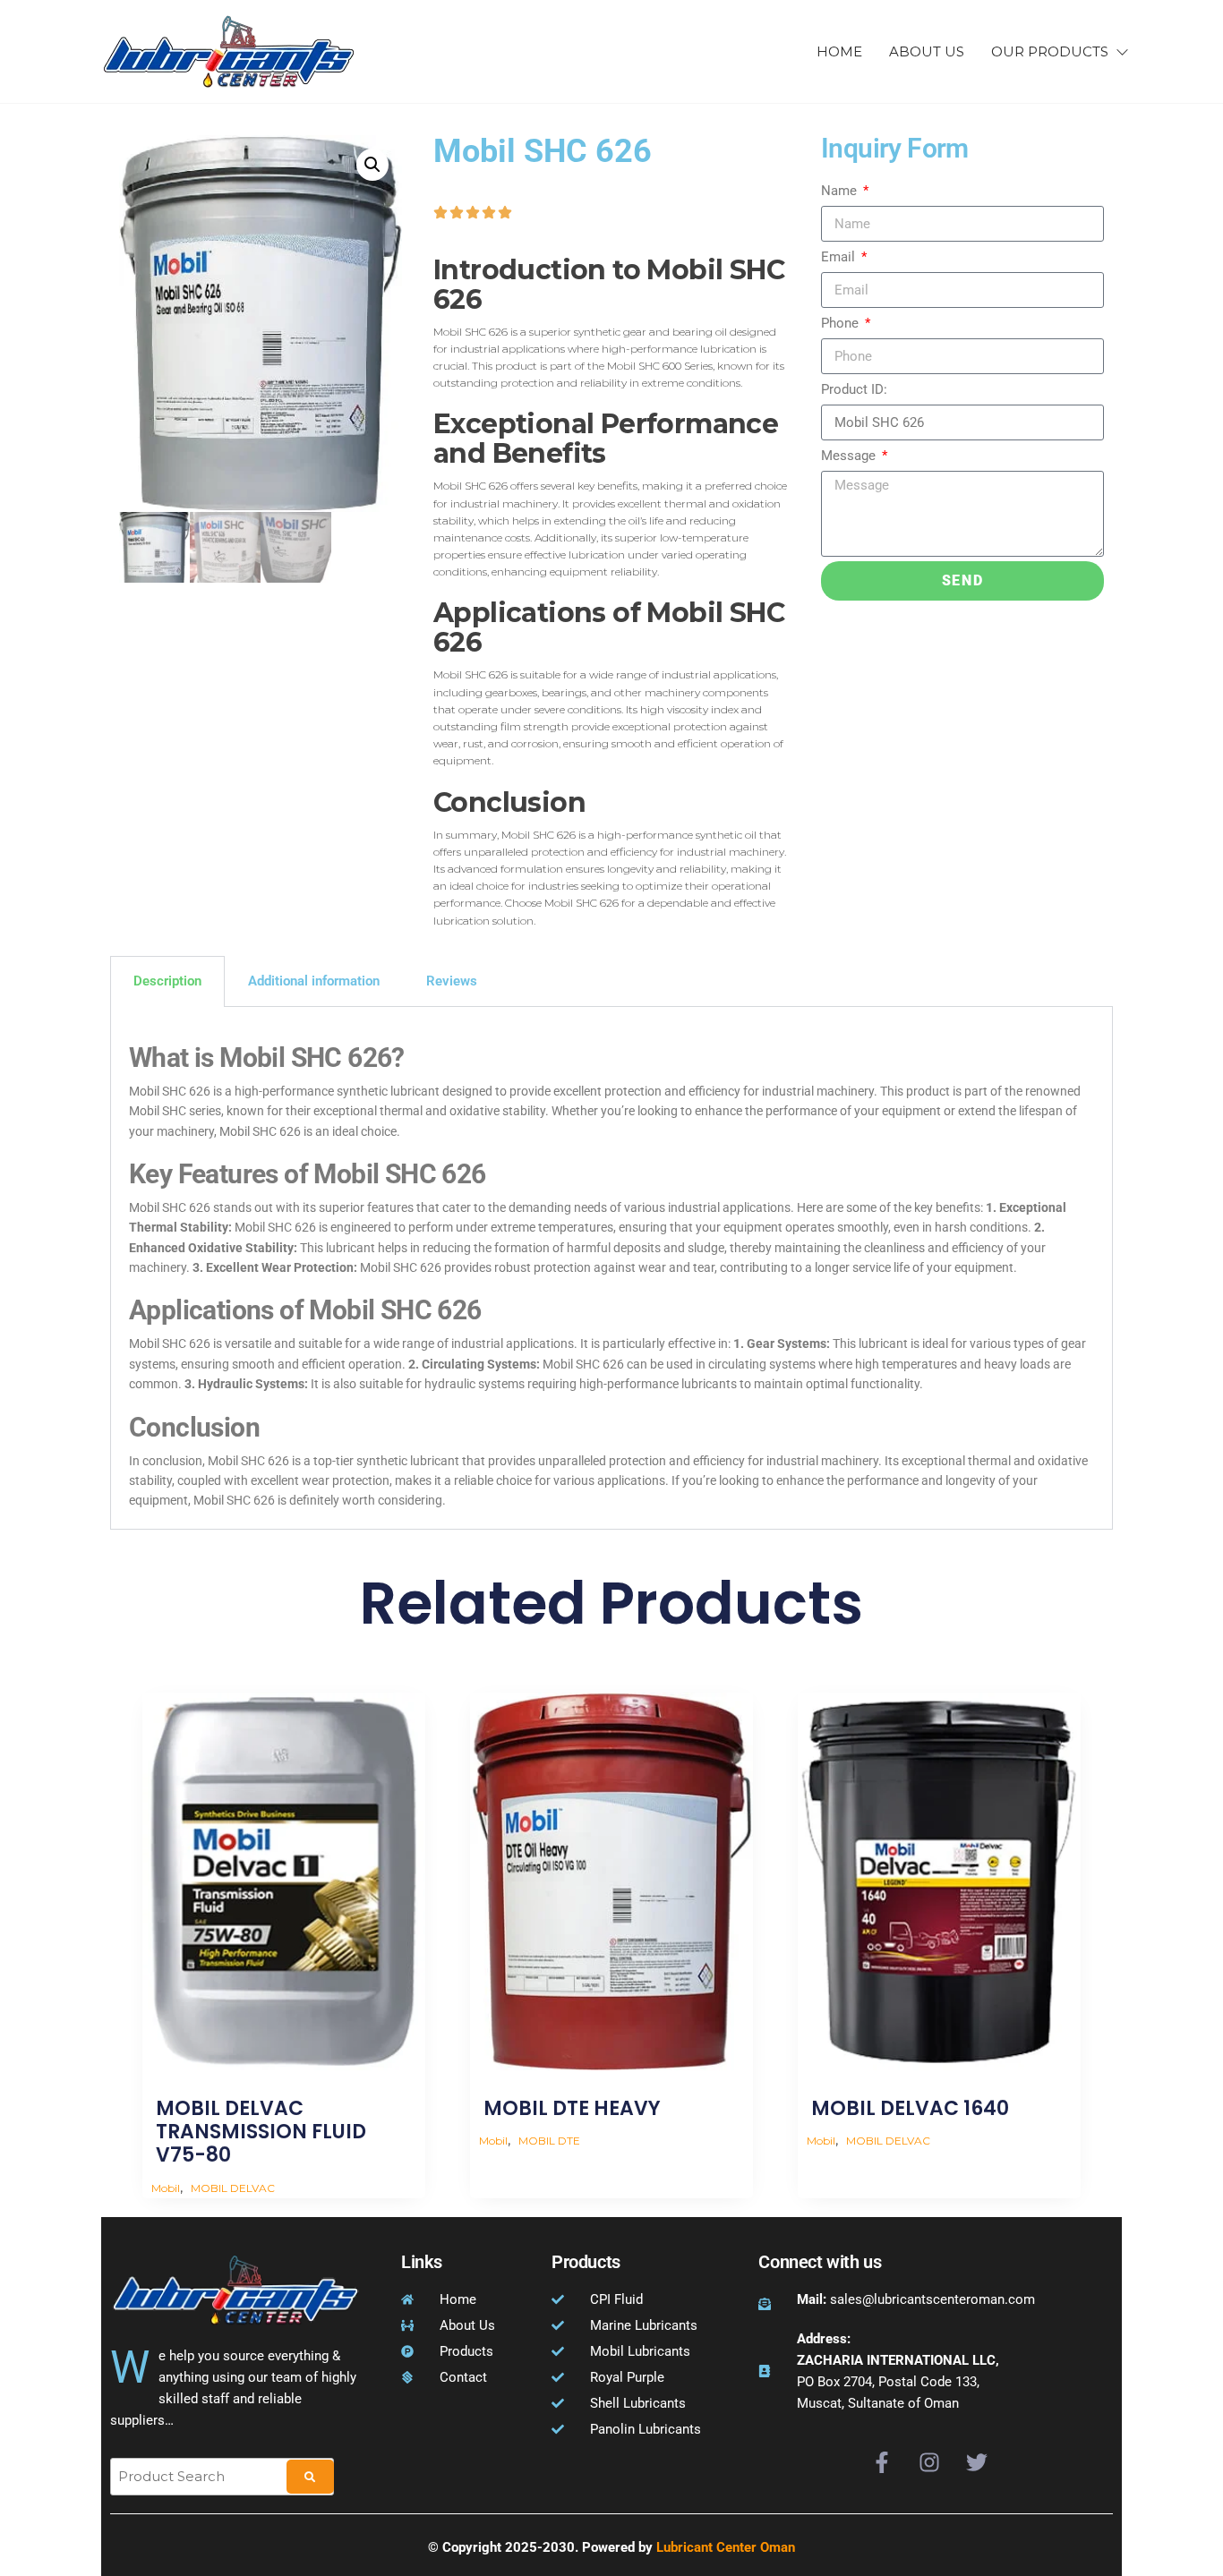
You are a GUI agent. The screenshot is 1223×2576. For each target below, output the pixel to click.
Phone (842, 323)
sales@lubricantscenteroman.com (916, 2299)
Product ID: (854, 389)
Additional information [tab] (314, 981)
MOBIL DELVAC (233, 2188)
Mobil (166, 2188)
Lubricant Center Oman (726, 2547)
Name (841, 191)
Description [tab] (167, 981)
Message (850, 456)
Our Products (1050, 51)
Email (840, 257)
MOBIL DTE (549, 2141)
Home (839, 51)
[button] (372, 165)
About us (927, 51)
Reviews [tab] (452, 981)
